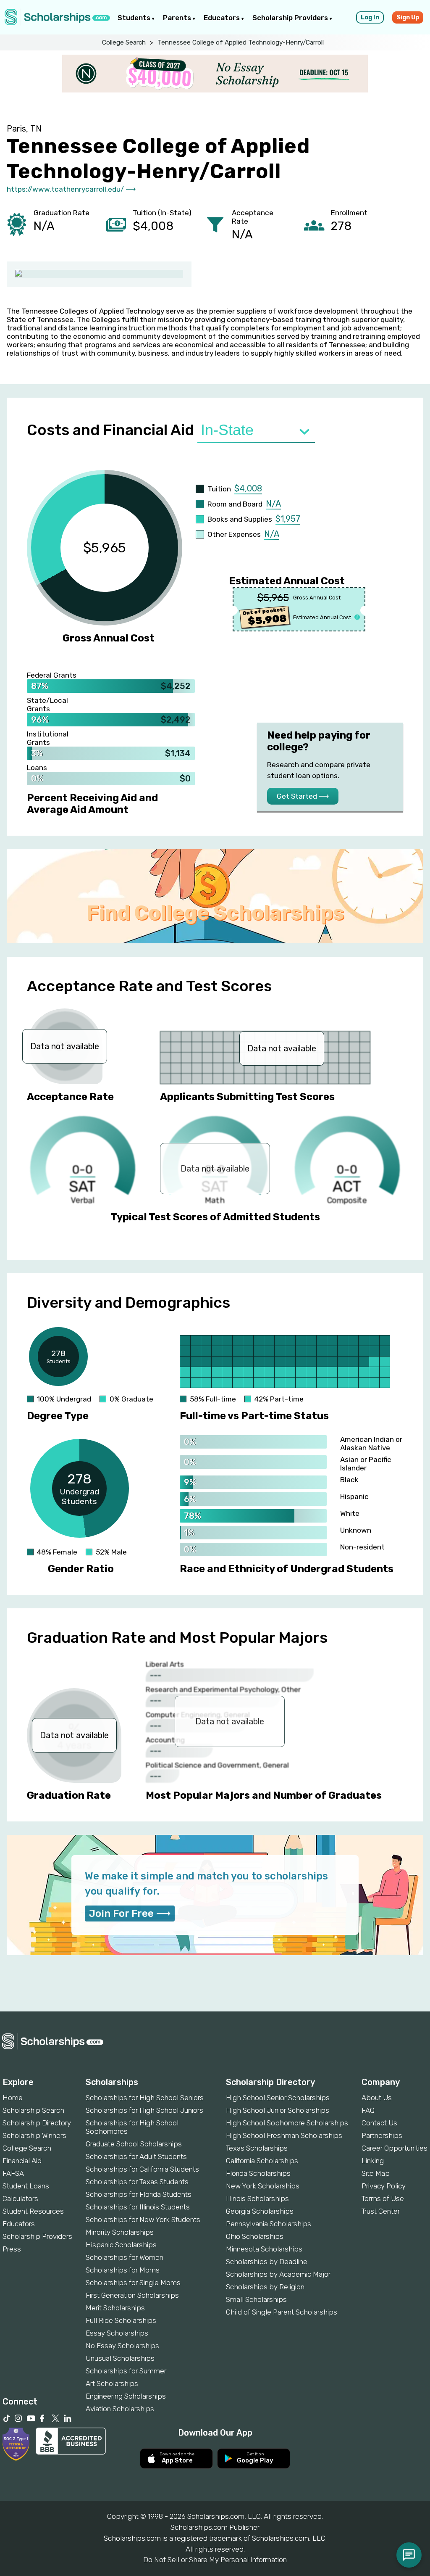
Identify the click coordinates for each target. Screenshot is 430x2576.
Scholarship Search (33, 2110)
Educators (223, 18)
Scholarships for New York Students (143, 2220)
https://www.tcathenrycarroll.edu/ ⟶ (71, 189)
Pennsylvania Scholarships (269, 2224)
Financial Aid (22, 2161)
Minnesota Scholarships (264, 2249)
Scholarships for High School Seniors (145, 2098)
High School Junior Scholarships (278, 2110)
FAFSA (13, 2173)
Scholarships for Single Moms (133, 2283)
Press (12, 2249)
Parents (178, 18)
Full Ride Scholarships (121, 2320)
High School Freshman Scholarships (284, 2135)
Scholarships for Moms (123, 2270)
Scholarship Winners (34, 2135)
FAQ (368, 2110)
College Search (124, 42)
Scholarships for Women (125, 2257)
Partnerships (382, 2135)
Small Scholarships (256, 2299)
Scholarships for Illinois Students (138, 2207)
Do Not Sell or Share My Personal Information (215, 2560)
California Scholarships (262, 2161)
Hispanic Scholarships (121, 2245)
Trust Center (381, 2211)
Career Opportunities (395, 2148)
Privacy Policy (384, 2186)
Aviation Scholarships (120, 2409)
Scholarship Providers (291, 18)
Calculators (20, 2199)
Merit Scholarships (115, 2308)
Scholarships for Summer (126, 2371)
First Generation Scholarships (132, 2295)
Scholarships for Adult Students (136, 2156)
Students (135, 18)
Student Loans (26, 2186)
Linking (373, 2161)
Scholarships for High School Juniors (144, 2110)
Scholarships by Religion (265, 2287)
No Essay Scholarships (122, 2346)
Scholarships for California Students (142, 2169)
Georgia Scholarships (260, 2211)
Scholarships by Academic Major (278, 2274)
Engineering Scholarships (126, 2396)
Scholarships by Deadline (267, 2262)
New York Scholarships (263, 2186)
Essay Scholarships (117, 2333)
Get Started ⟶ (303, 796)
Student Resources (33, 2211)
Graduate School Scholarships (134, 2144)
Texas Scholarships (257, 2148)
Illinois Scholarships (257, 2199)
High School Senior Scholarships (278, 2098)
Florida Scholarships (258, 2173)
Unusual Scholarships (120, 2358)
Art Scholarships (112, 2383)
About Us (377, 2098)
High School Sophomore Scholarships (287, 2123)
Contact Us (379, 2123)
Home (13, 2098)
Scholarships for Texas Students (137, 2182)
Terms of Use (383, 2199)
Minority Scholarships (120, 2232)
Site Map (376, 2173)
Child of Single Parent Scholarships (282, 2312)
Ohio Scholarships (255, 2236)
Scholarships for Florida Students (139, 2194)
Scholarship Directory (37, 2123)
